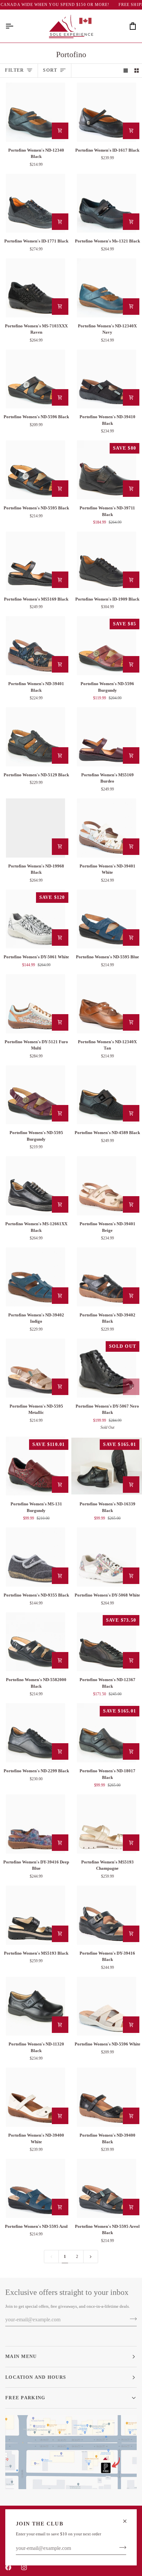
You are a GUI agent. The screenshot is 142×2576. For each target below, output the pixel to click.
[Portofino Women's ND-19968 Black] (35, 828)
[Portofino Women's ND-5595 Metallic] (35, 1368)
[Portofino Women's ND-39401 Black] (35, 646)
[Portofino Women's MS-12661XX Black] (35, 1186)
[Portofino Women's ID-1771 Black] (35, 203)
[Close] (128, 2521)
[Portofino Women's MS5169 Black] (35, 561)
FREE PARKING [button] (25, 2398)
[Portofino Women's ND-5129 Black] (35, 737)
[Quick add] (131, 131)
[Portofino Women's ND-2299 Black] (35, 1733)
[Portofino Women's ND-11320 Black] (35, 2006)
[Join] (121, 2548)
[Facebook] (8, 2567)
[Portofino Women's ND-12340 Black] (35, 112)
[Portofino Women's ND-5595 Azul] (35, 2188)
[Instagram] (24, 2567)
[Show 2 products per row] (137, 71)
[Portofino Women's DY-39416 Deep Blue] (35, 1824)
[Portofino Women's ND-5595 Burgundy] (35, 1095)
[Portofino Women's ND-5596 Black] (35, 379)
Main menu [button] (21, 2356)
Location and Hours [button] (36, 2377)
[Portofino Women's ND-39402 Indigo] (35, 1277)
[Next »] (91, 2257)
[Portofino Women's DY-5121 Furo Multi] (35, 1004)
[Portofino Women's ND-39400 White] (35, 2097)
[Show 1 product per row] (126, 71)
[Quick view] (60, 131)
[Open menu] (15, 26)
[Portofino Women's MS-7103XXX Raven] (35, 288)
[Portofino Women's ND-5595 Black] (35, 470)
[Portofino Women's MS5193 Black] (35, 1915)
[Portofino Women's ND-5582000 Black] (35, 1642)
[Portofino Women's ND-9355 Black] (35, 1557)
